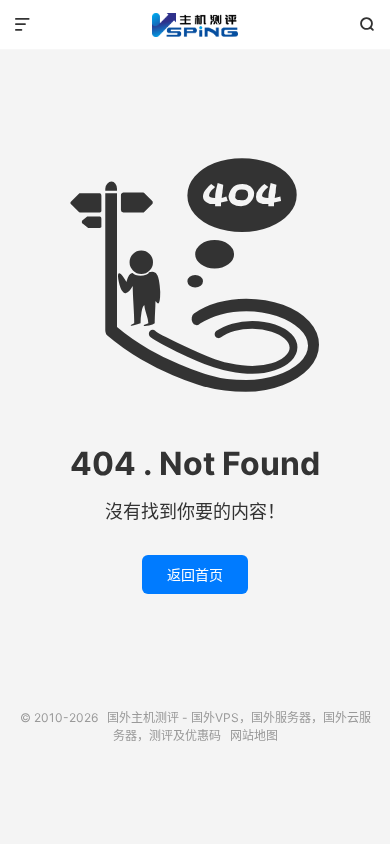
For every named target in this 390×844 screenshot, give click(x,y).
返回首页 (195, 574)
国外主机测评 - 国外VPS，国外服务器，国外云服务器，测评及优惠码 (195, 25)
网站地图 (254, 735)
